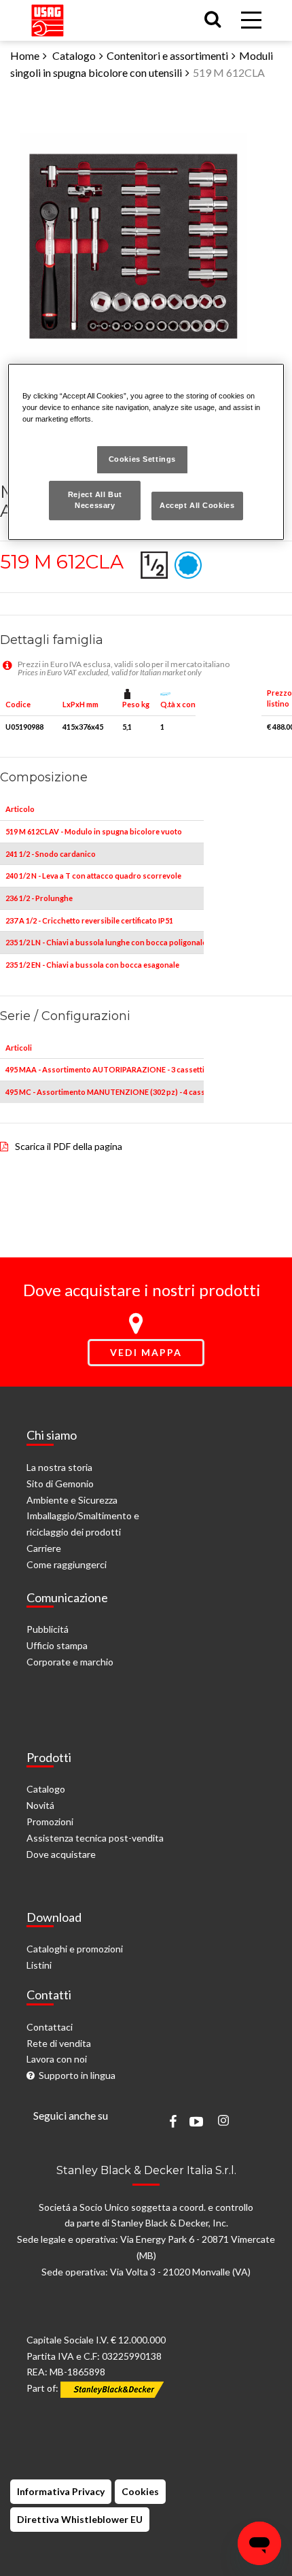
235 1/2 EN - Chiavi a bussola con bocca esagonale (92, 965)
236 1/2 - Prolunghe (39, 898)
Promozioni (50, 1821)
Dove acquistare (61, 1854)
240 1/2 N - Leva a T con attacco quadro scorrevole (93, 876)
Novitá (40, 1805)
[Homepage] (48, 17)
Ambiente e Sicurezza (72, 1500)
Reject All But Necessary (95, 500)
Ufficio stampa (57, 1645)
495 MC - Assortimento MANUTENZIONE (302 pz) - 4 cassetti (111, 1092)
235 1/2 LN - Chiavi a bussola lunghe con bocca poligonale (106, 942)
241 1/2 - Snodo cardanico (51, 854)
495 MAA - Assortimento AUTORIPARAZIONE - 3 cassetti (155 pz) (120, 1069)
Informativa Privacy (61, 2491)
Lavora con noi (57, 2059)
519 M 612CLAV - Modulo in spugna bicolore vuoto (94, 831)
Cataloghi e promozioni (75, 1949)
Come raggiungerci (67, 1564)
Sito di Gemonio (60, 1484)
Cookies (140, 2491)
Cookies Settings (142, 459)
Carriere (44, 1548)
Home (25, 55)
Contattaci (50, 2027)
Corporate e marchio (70, 1662)
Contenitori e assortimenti (167, 55)
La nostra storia (59, 1467)
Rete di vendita (59, 2043)
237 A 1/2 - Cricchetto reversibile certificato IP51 (89, 920)
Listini (39, 1965)
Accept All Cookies (197, 505)
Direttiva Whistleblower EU (80, 2519)
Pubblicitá (48, 1629)
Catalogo (74, 55)
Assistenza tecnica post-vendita (95, 1838)
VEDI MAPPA (146, 1352)
